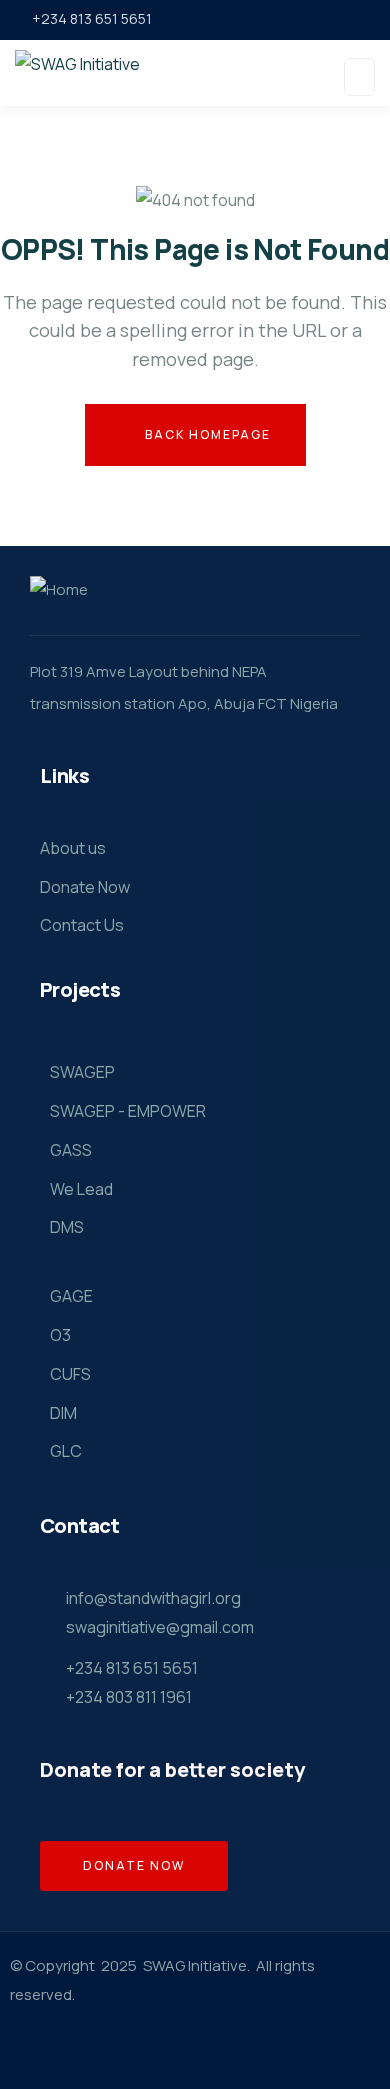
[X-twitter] (29, 2049)
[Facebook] (78, 2049)
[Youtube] (226, 2049)
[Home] (59, 590)
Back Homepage (206, 434)
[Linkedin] (177, 2049)
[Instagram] (127, 2049)
